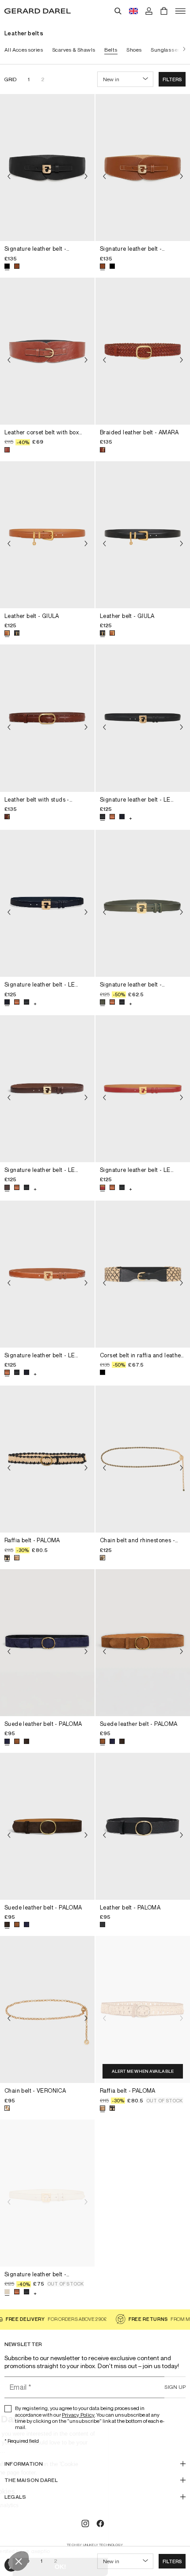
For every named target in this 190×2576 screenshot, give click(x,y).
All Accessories (24, 50)
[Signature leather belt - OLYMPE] (47, 168)
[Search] (118, 11)
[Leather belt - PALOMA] (143, 1826)
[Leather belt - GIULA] (47, 535)
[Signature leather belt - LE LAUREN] (143, 718)
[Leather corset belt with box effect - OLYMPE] (47, 351)
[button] (172, 79)
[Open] (180, 11)
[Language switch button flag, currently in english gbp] (133, 11)
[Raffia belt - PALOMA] (47, 1459)
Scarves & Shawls (74, 50)
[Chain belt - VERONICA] (47, 2009)
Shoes (134, 50)
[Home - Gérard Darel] (38, 11)
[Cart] (164, 11)
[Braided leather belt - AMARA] (143, 351)
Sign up (175, 2387)
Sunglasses (166, 50)
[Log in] (149, 11)
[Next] (182, 50)
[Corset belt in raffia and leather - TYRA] (143, 1274)
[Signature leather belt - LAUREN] (143, 903)
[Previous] (9, 177)
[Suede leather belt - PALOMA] (47, 1643)
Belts (111, 50)
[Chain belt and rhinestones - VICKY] (143, 1459)
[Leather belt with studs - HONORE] (47, 718)
